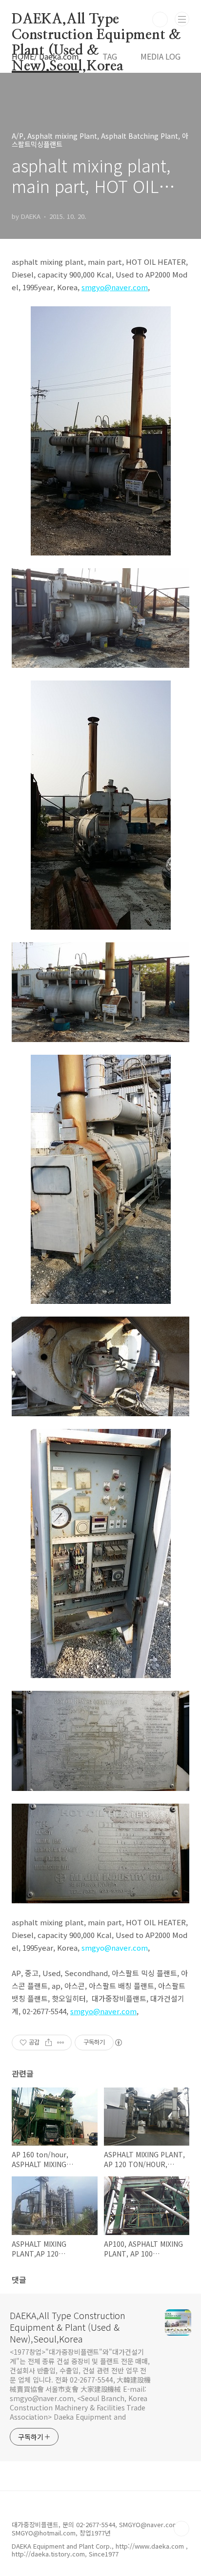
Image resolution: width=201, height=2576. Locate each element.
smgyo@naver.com (115, 1948)
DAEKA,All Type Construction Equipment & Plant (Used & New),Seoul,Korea (96, 20)
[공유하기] (49, 2043)
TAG (110, 56)
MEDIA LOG (161, 56)
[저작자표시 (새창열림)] (118, 2043)
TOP (181, 2529)
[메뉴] (182, 19)
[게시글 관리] (61, 2043)
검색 (160, 20)
